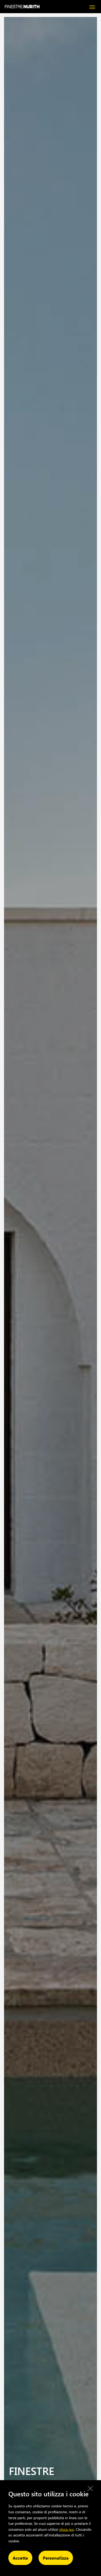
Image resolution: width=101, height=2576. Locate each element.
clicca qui (67, 2529)
